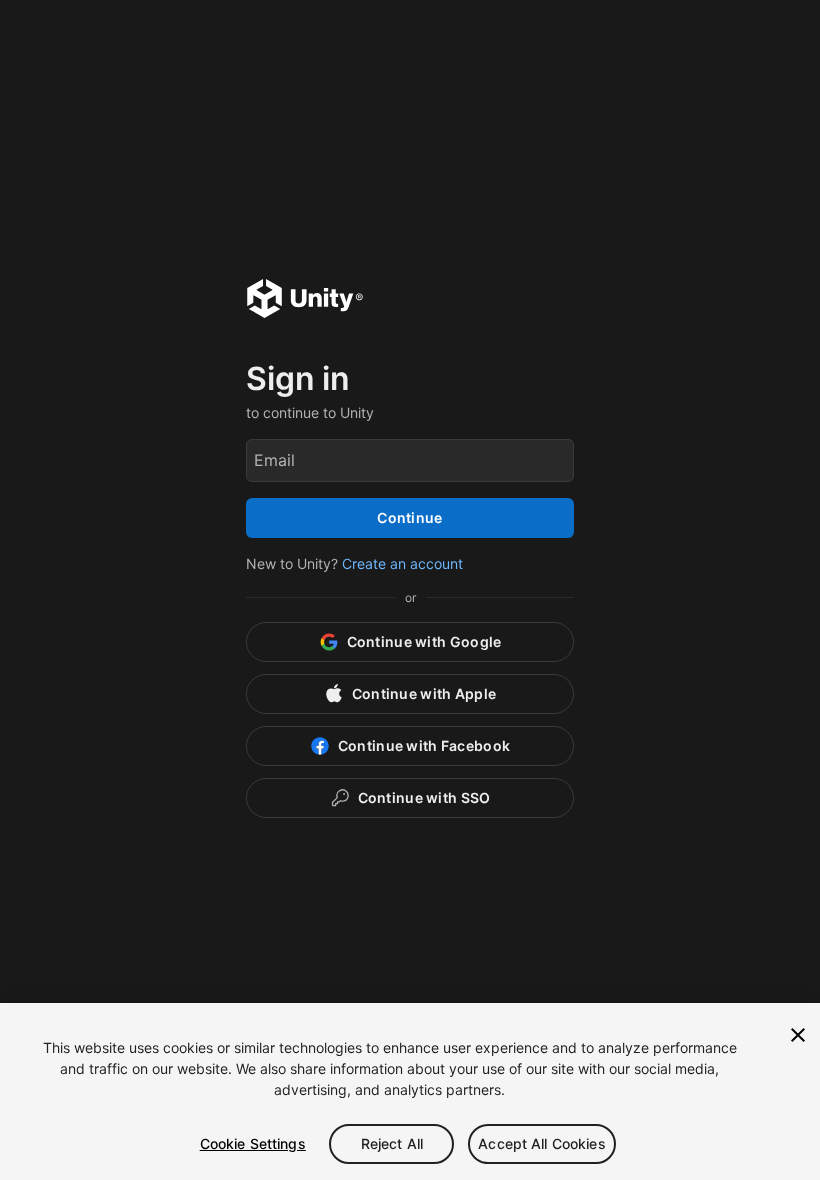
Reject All (392, 1143)
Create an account (402, 563)
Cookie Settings (253, 1143)
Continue (409, 517)
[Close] (798, 1035)
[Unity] (305, 301)
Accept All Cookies (542, 1143)
